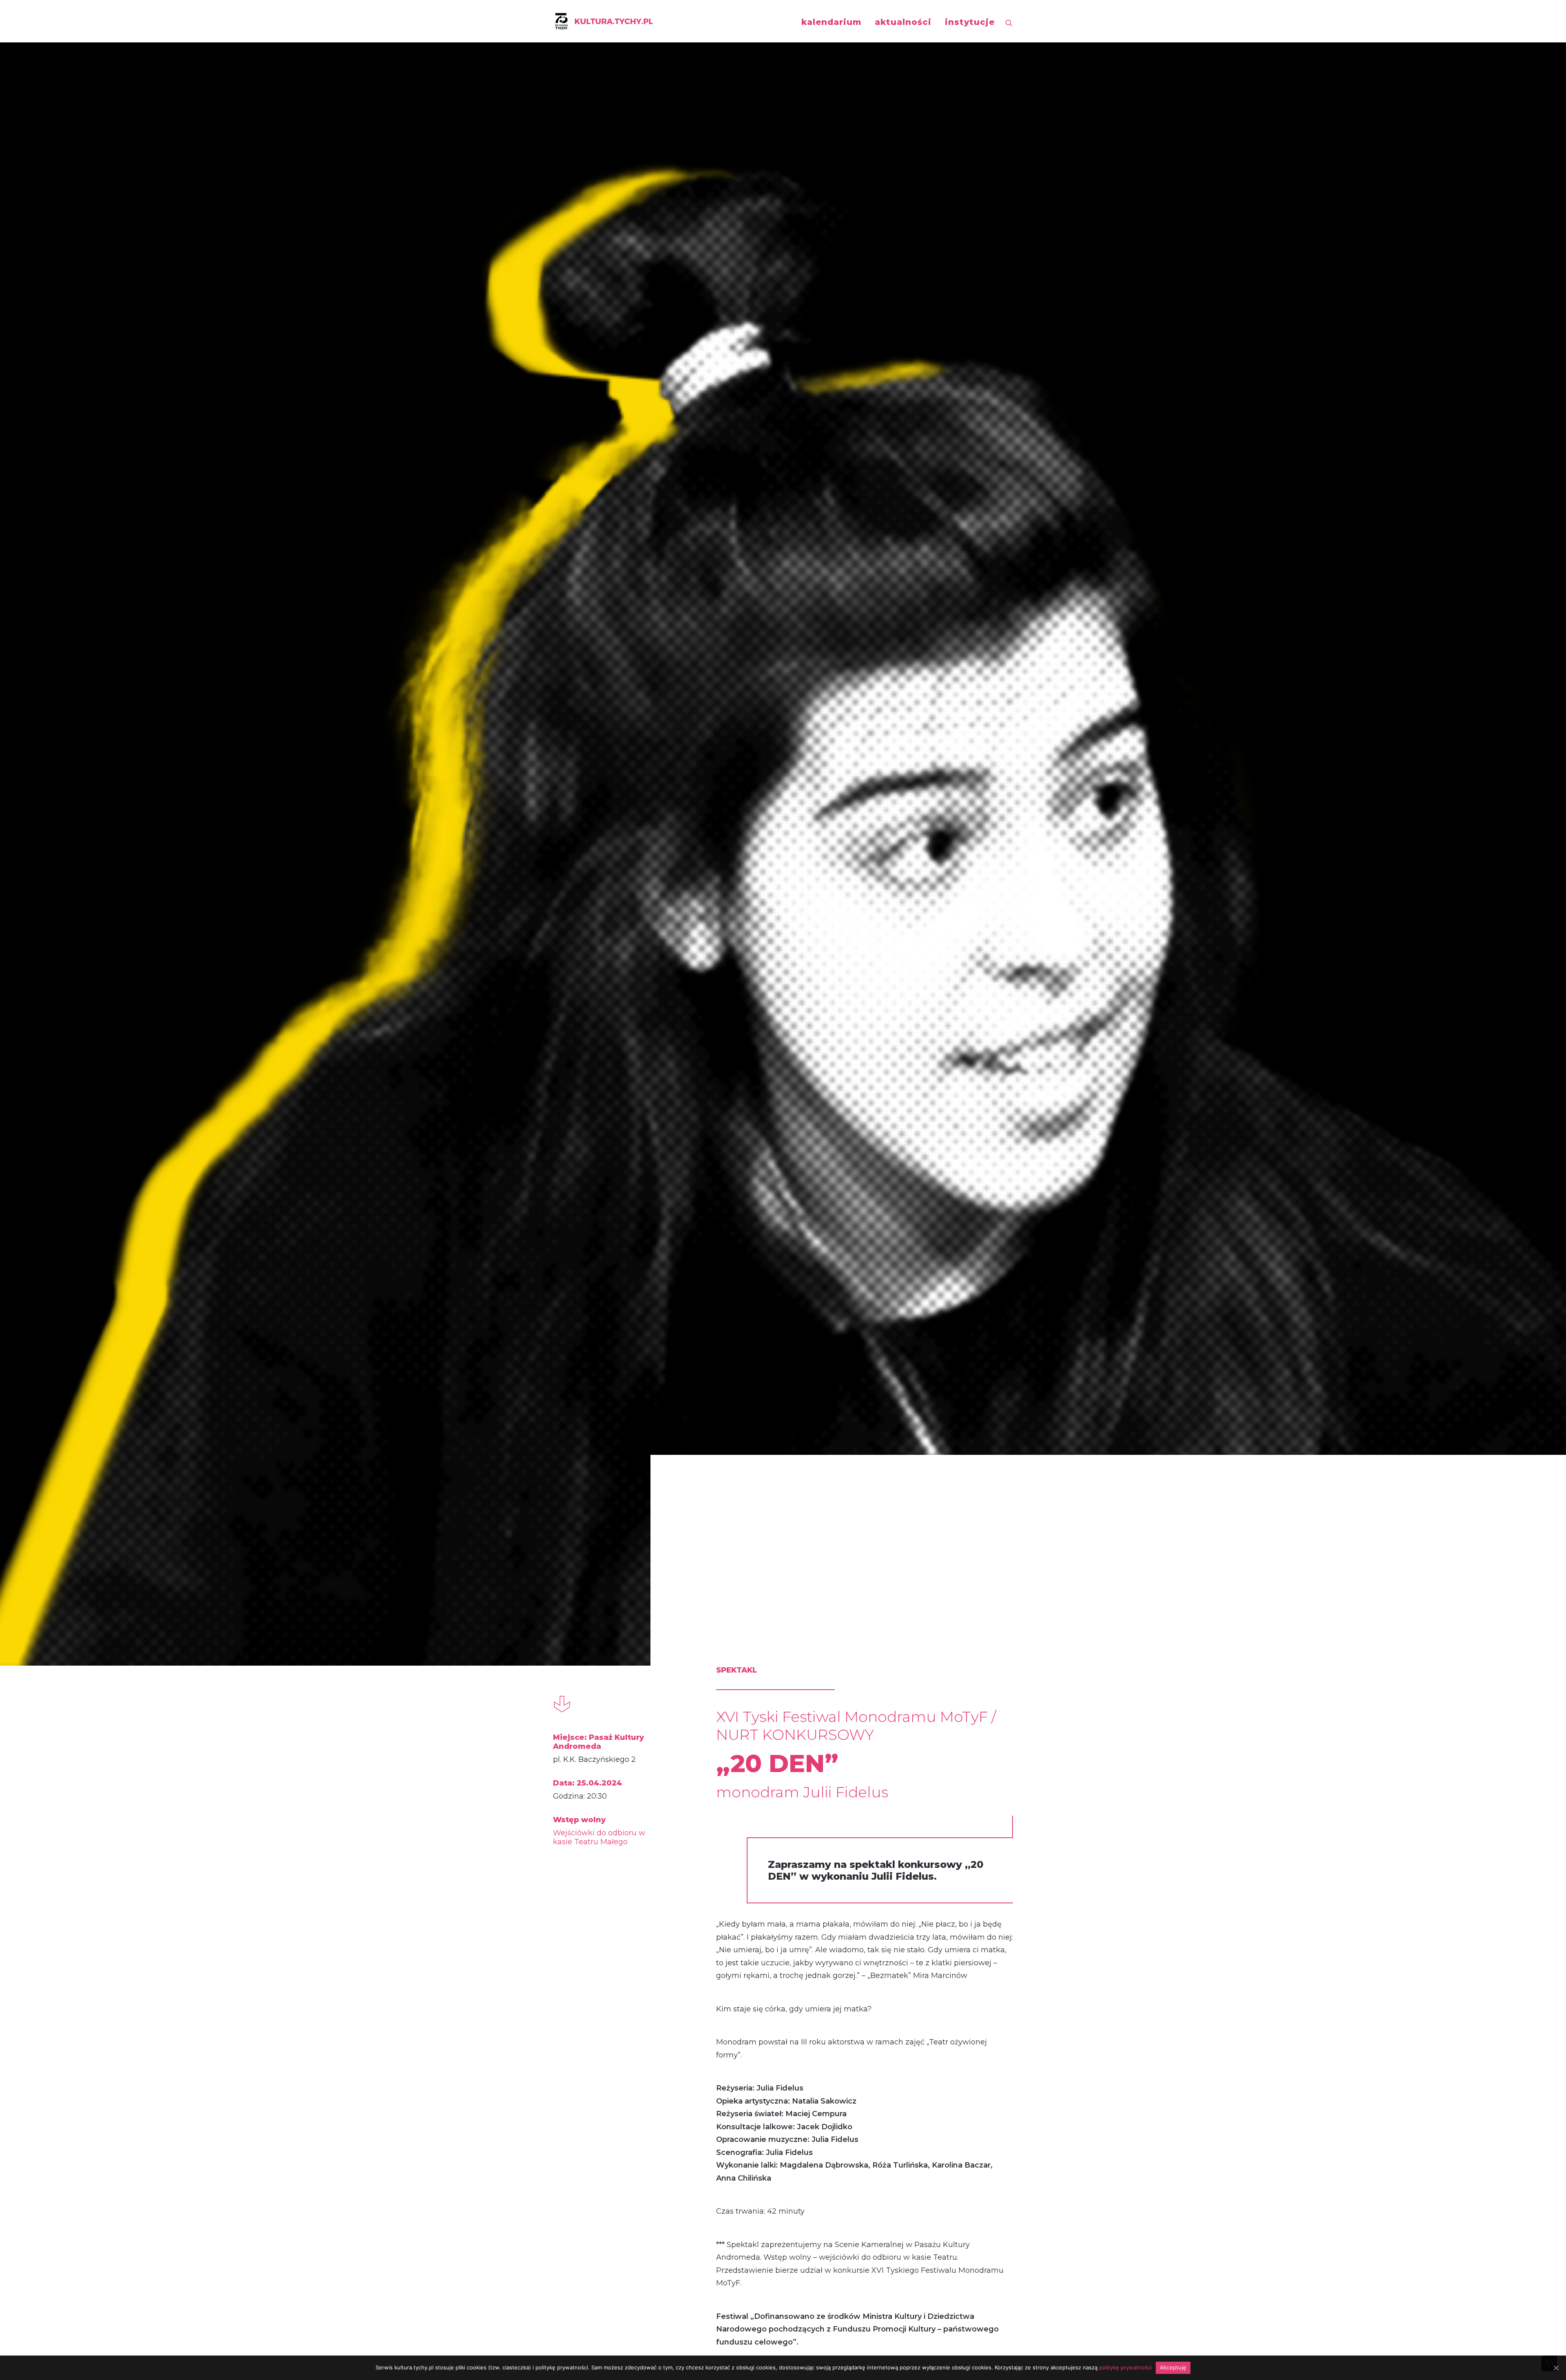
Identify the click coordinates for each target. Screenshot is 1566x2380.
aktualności (903, 22)
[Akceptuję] (1556, 2368)
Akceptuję (1173, 2367)
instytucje (970, 22)
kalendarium (831, 22)
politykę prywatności (1125, 2367)
